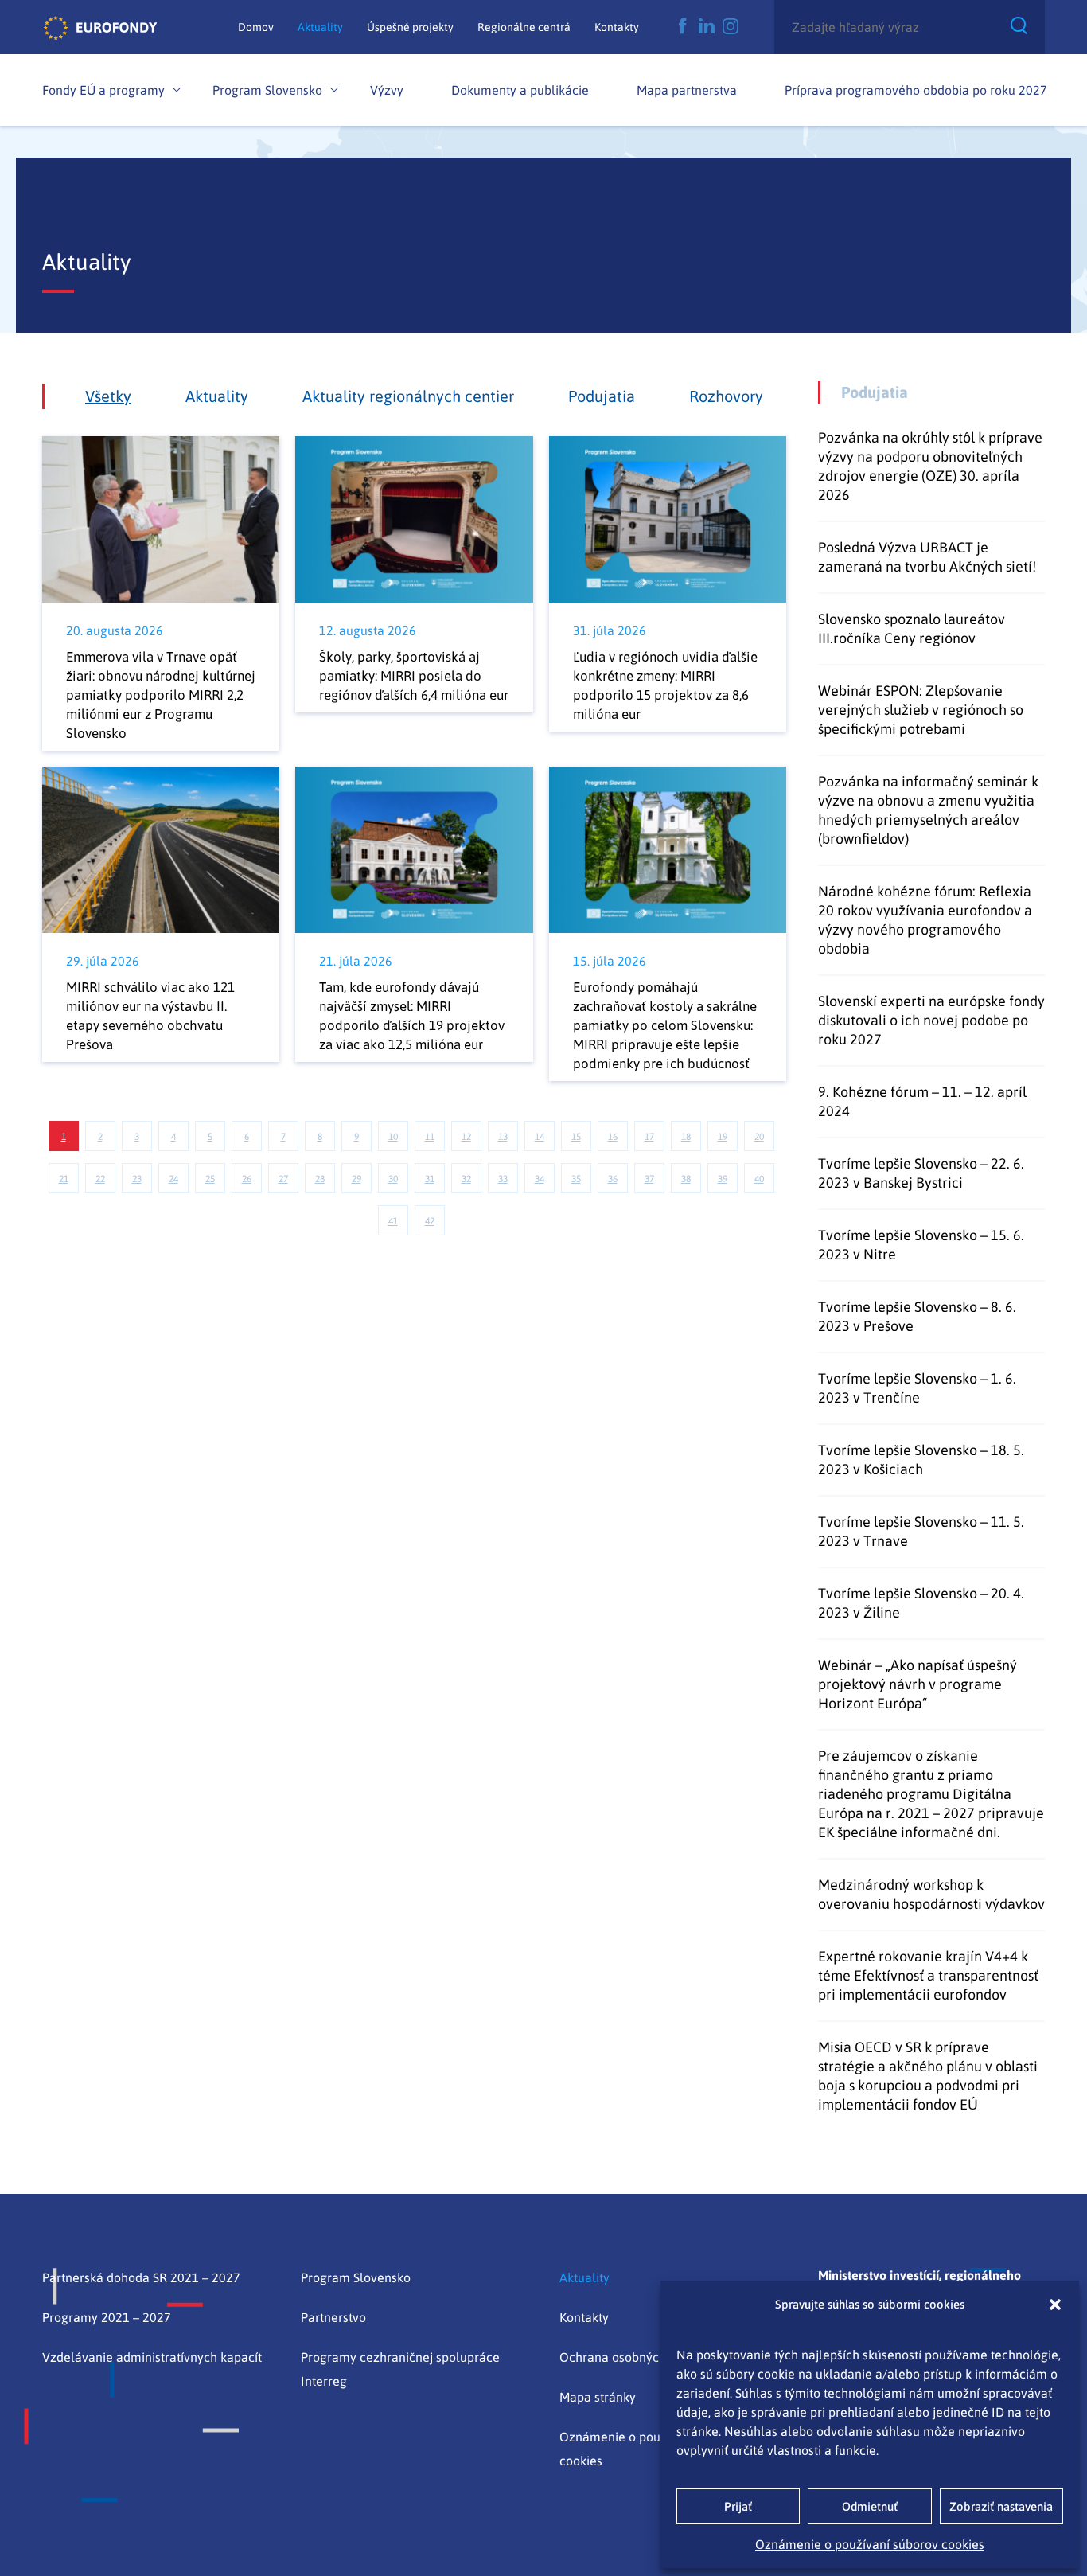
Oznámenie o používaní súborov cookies (870, 2544)
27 (283, 1179)
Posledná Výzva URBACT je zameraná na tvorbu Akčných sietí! (927, 557)
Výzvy (387, 90)
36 (613, 1179)
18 (686, 1137)
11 (430, 1137)
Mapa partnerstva (687, 90)
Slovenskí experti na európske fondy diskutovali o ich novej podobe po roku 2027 (931, 1020)
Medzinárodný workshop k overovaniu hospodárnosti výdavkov (931, 1894)
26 (247, 1179)
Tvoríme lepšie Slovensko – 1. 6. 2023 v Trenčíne (917, 1388)
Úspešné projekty (410, 27)
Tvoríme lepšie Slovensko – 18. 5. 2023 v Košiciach (921, 1460)
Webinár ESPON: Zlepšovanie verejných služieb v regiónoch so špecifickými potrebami (921, 710)
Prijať (738, 2506)
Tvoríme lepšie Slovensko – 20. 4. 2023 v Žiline (921, 1603)
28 (320, 1179)
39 (723, 1179)
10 (393, 1137)
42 (430, 1221)
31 (430, 1179)
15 (576, 1137)
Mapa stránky (598, 2397)
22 (100, 1179)
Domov (256, 27)
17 (649, 1137)
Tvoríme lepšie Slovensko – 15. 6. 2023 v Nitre (921, 1245)
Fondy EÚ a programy (103, 90)
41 (393, 1221)
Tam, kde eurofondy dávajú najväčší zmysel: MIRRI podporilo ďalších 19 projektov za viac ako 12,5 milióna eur (412, 1016)
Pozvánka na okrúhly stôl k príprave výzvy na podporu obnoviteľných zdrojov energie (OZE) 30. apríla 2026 (930, 466)
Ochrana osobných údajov (633, 2357)
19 (723, 1137)
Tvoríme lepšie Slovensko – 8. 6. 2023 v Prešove (917, 1316)
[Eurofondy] (100, 27)
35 (576, 1179)
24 (173, 1179)
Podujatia (602, 396)
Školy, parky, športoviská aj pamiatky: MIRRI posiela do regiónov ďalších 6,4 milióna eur (414, 676)
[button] (1055, 2305)
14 (540, 1137)
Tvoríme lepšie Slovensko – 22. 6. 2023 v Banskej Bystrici (921, 1173)
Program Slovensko (267, 90)
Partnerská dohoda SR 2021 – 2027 (141, 2277)
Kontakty (617, 27)
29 (356, 1179)
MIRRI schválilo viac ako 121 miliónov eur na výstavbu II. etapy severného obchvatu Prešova (150, 1016)
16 (613, 1137)
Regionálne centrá (524, 27)
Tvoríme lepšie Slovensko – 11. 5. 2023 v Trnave (921, 1531)
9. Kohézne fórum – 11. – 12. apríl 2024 (922, 1101)
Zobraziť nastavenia (1001, 2506)
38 (686, 1179)
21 (64, 1179)
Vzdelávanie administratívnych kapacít (152, 2357)
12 (466, 1137)
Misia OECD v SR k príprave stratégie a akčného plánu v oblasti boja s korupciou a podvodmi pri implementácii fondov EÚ (928, 2076)
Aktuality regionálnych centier (408, 396)
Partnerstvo (333, 2317)
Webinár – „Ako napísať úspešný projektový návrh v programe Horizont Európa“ (918, 1684)
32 (466, 1179)
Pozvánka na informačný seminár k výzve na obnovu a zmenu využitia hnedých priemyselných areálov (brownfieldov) (928, 810)
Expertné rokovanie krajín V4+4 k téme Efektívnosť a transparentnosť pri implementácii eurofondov (928, 1975)
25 (210, 1179)
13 (503, 1137)
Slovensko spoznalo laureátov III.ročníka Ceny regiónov (912, 628)
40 (759, 1179)
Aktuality (320, 27)
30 (393, 1179)
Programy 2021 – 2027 (107, 2317)
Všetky (108, 396)
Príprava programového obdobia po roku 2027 (916, 90)
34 (540, 1179)
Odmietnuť (870, 2506)
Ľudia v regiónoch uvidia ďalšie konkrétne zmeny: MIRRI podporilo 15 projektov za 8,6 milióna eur (665, 685)
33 (503, 1179)
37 (649, 1179)
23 (137, 1179)
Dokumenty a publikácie (520, 90)
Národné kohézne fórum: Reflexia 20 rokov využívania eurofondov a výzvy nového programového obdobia (925, 920)
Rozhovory (726, 396)
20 (759, 1137)
